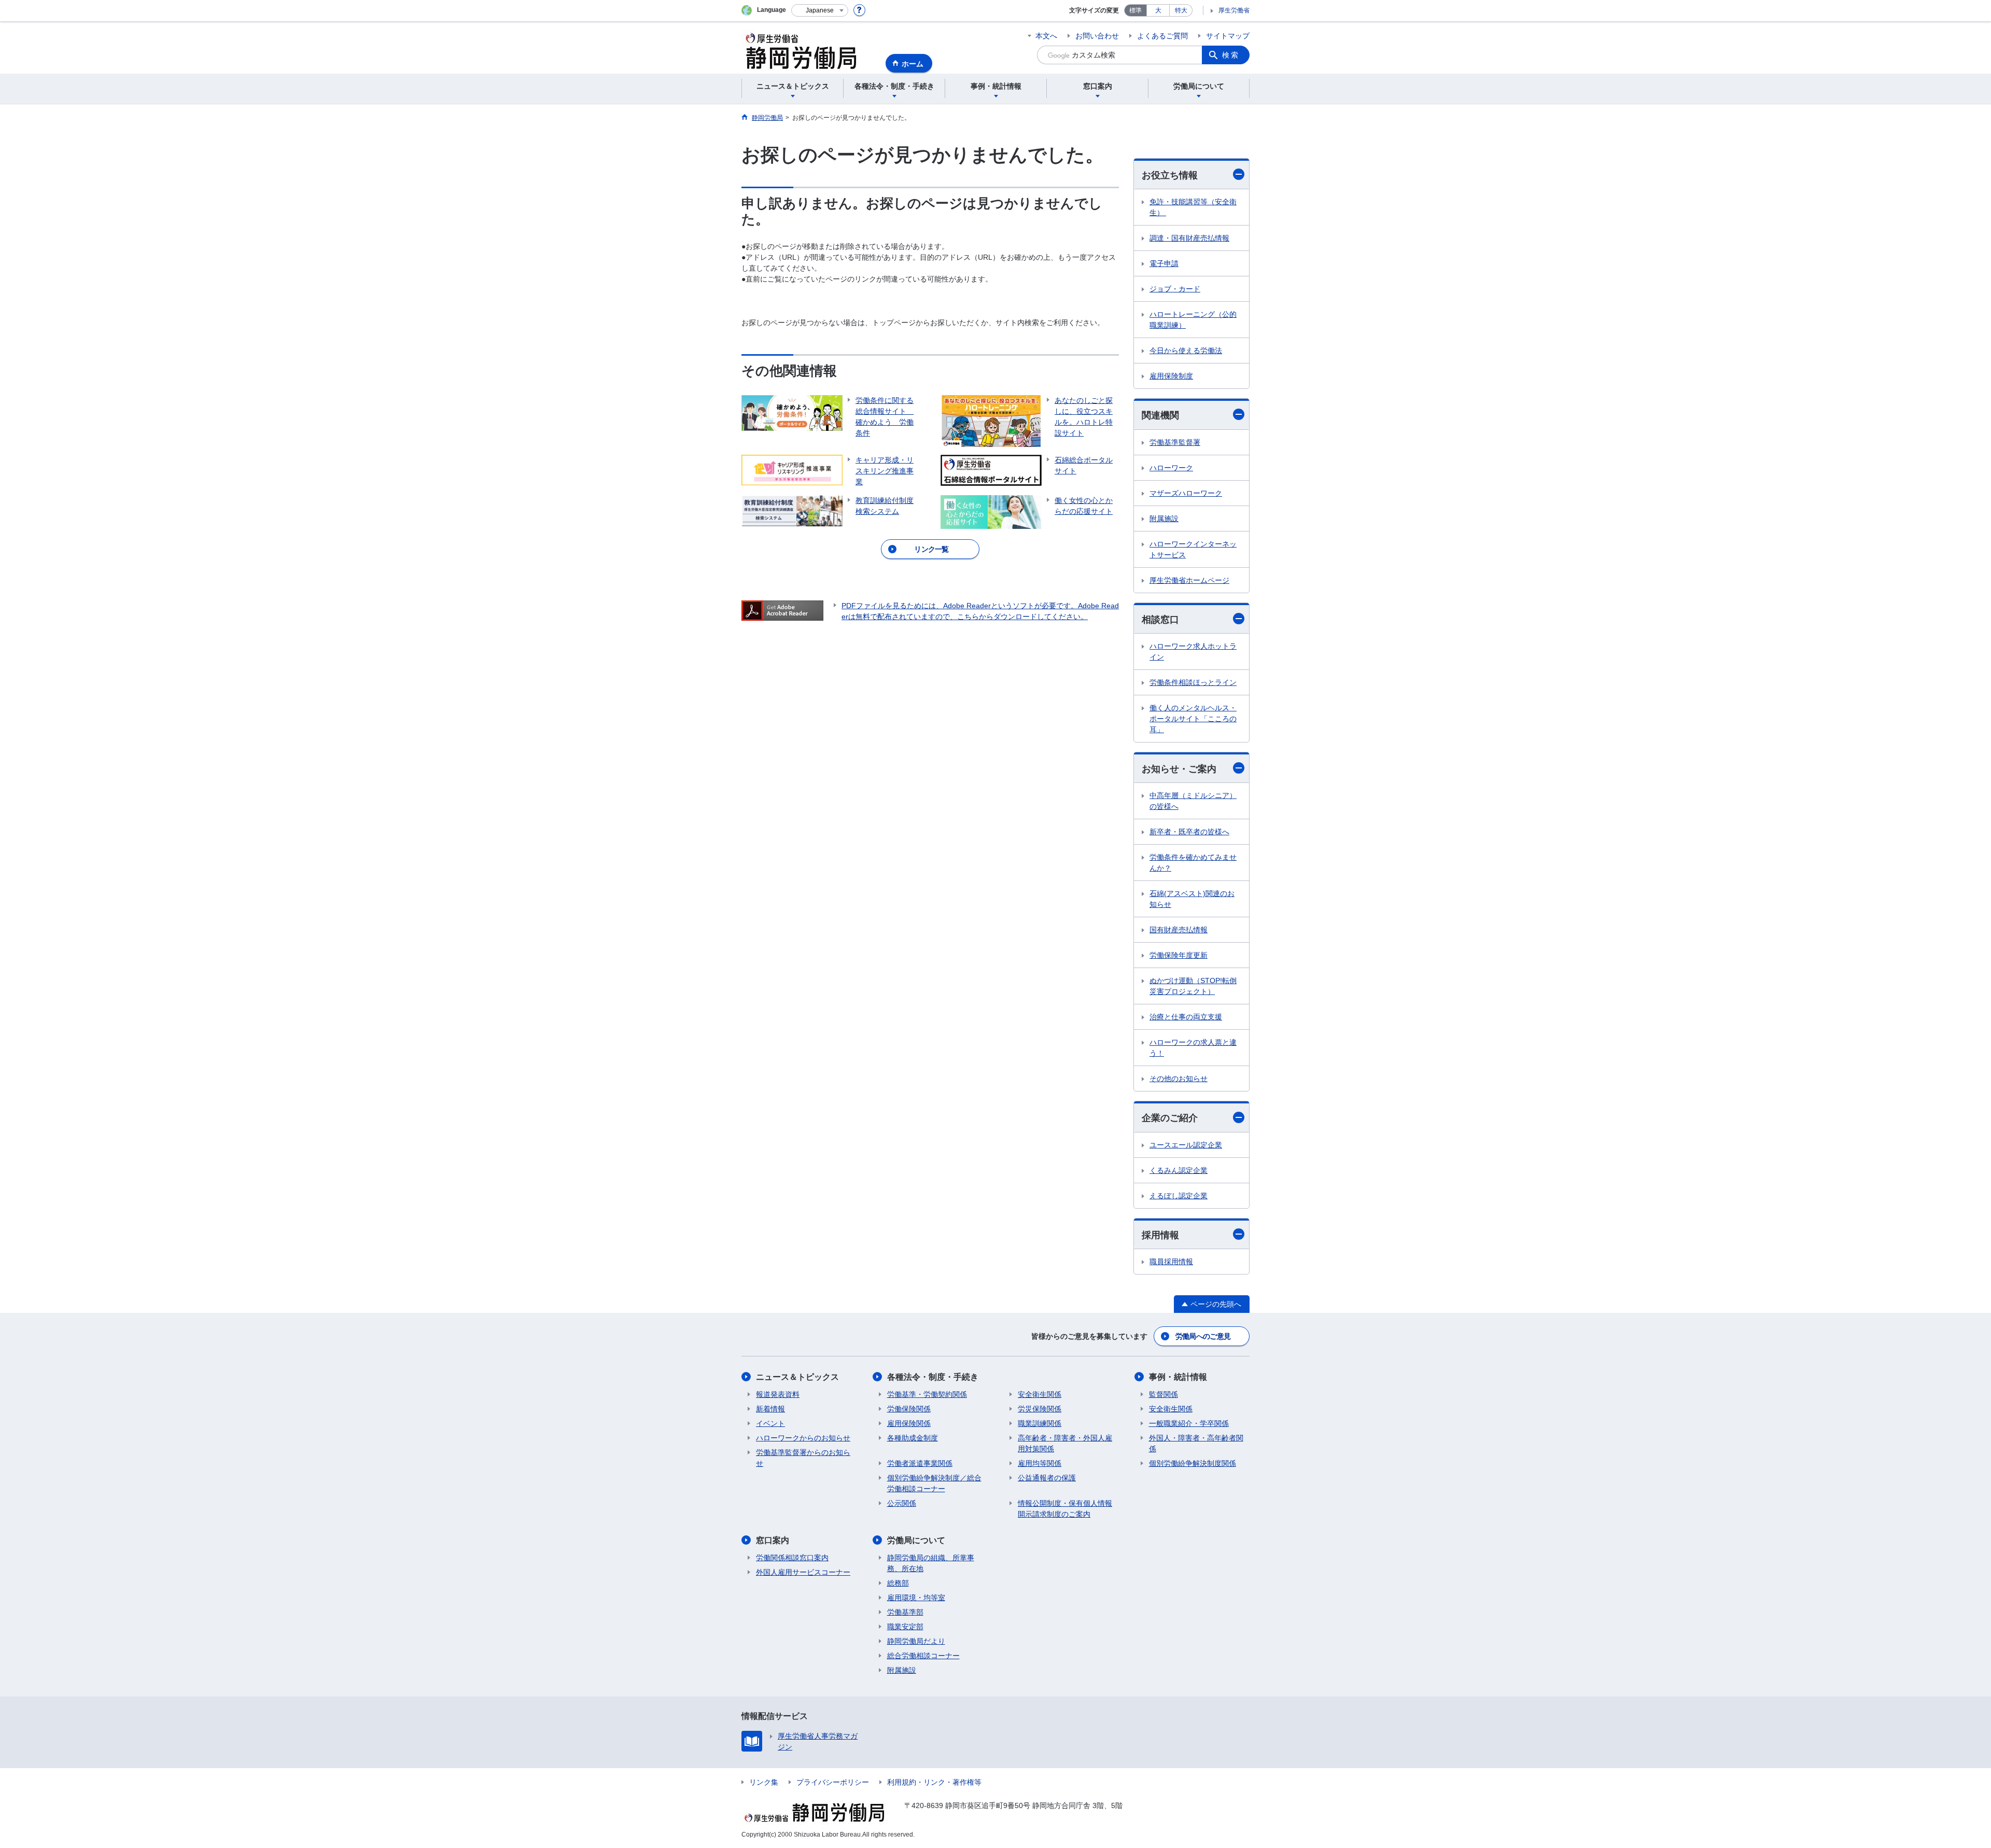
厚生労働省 (1234, 10)
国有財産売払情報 (1179, 930)
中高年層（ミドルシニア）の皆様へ (1193, 801)
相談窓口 (1160, 620)
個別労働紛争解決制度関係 (1193, 1463)
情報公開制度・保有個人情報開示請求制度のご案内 (1065, 1509)
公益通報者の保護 (1047, 1478)
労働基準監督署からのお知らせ (803, 1458)
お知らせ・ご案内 (1179, 769)
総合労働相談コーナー (923, 1656)
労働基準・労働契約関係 (927, 1394)
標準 (1135, 10)
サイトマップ (1228, 36)
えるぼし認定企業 (1179, 1196)
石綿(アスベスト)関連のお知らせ (1192, 899)
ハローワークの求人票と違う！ (1193, 1048)
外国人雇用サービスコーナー (803, 1572)
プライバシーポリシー (833, 1782)
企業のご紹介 (1170, 1118)
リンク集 (764, 1782)
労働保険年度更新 (1179, 955)
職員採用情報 (1171, 1262)
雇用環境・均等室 (916, 1598)
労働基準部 (905, 1612)
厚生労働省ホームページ (1189, 580)
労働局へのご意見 (1203, 1336)
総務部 (898, 1583)
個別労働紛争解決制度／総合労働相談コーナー (934, 1483)
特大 (1181, 10)
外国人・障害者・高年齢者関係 (1196, 1443)
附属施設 (1164, 519)
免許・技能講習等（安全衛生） (1193, 207)
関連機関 (1160, 415)
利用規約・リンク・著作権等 (934, 1782)
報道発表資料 (778, 1394)
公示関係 (902, 1503)
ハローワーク (1171, 468)
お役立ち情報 (1170, 175)
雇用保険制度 (1171, 376)
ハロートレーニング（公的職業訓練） (1193, 320)
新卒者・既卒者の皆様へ (1189, 832)
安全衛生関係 (1040, 1394)
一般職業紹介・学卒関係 (1189, 1423)
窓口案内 (773, 1540)
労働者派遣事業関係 (920, 1463)
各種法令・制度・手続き (933, 1377)
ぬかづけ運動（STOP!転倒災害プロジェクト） (1193, 986)
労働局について (916, 1540)
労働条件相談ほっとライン (1193, 682)
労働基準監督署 (1175, 442)
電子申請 (1164, 263)
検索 (1231, 55)
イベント (770, 1423)
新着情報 (770, 1409)
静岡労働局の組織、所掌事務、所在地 (931, 1563)
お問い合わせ (1097, 36)
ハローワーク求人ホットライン (1193, 652)
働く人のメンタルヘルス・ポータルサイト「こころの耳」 (1193, 719)
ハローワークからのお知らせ (803, 1438)
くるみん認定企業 (1179, 1170)
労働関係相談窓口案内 (792, 1558)
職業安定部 (905, 1627)
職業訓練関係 (1040, 1423)
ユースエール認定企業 (1186, 1145)
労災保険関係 (1040, 1409)
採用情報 (1160, 1235)
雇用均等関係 (1040, 1463)
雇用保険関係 (909, 1423)
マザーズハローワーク (1186, 493)
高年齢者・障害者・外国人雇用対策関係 (1065, 1443)
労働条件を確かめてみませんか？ (1193, 863)
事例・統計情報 (1178, 1377)
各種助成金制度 (913, 1438)
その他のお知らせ (1179, 1079)
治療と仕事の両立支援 (1186, 1017)
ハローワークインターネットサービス (1193, 549)
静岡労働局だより (916, 1641)
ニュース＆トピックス (797, 1377)
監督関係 (1163, 1394)
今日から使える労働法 (1186, 351)
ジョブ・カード (1175, 289)
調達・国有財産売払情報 (1189, 238)
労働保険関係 (909, 1409)
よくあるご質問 (1162, 36)
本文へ (1046, 36)
